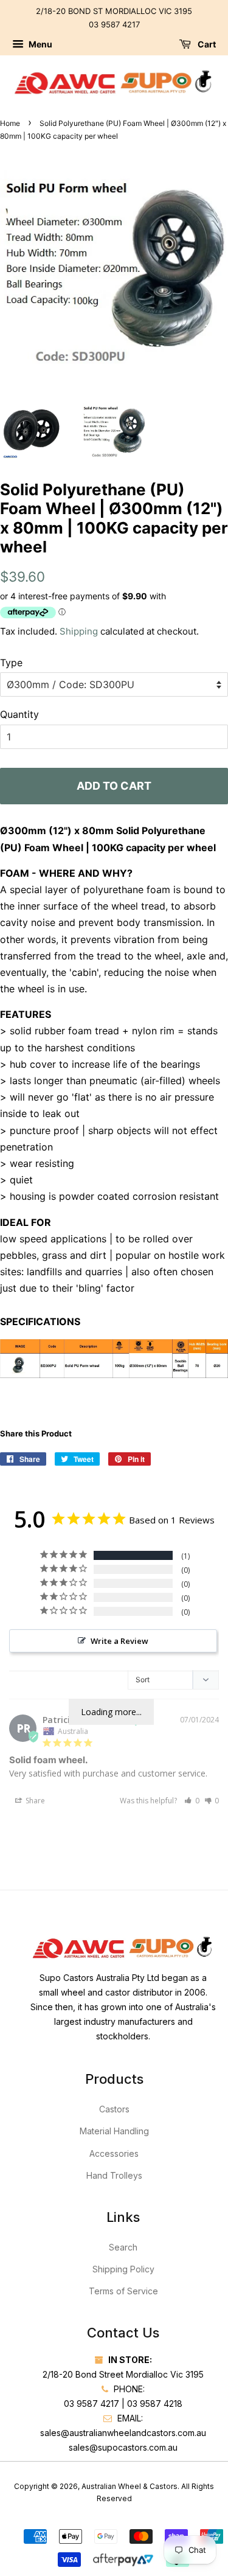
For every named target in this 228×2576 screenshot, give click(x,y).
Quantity (19, 714)
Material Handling (114, 2131)
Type (11, 663)
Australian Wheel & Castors (130, 2486)
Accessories (114, 2153)
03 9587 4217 (114, 24)
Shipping (79, 631)
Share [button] (34, 1801)
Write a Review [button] (119, 1641)
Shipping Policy (123, 2269)
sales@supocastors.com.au (123, 2447)
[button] (192, 1801)
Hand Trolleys (114, 2175)
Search (123, 2247)
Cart (206, 45)
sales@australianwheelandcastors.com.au (123, 2433)
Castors (114, 2109)
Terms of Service (123, 2291)
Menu (40, 45)
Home (10, 123)
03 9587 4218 (155, 2404)
